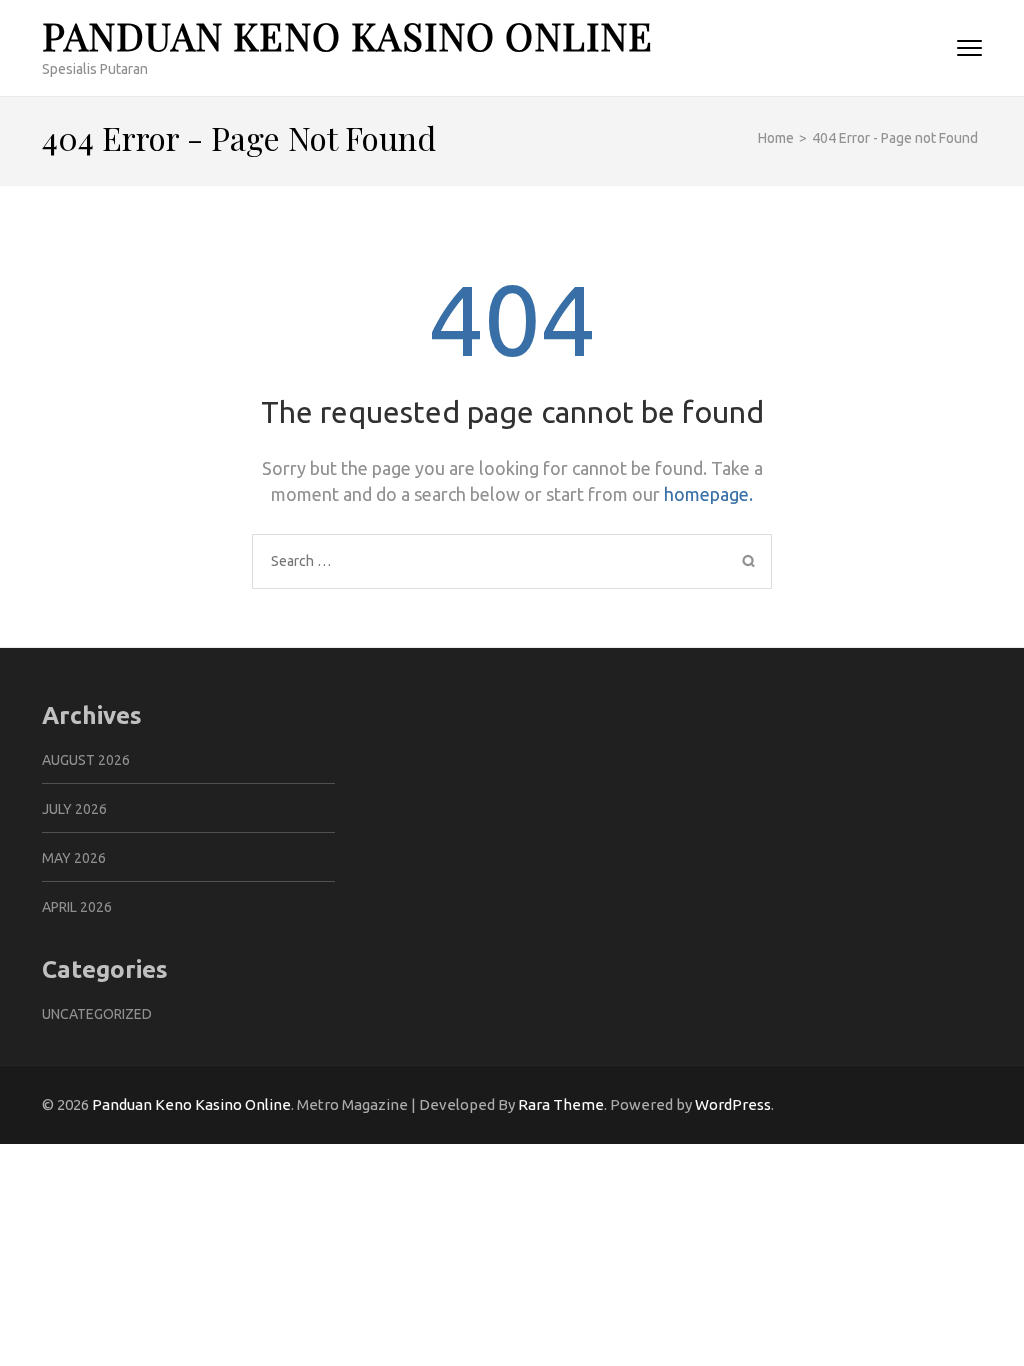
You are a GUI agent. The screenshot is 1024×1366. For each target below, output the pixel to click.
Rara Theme (561, 1104)
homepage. (708, 494)
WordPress (733, 1104)
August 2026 (86, 760)
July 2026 (74, 809)
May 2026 (74, 858)
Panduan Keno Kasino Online (347, 35)
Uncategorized (97, 1014)
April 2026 (77, 907)
